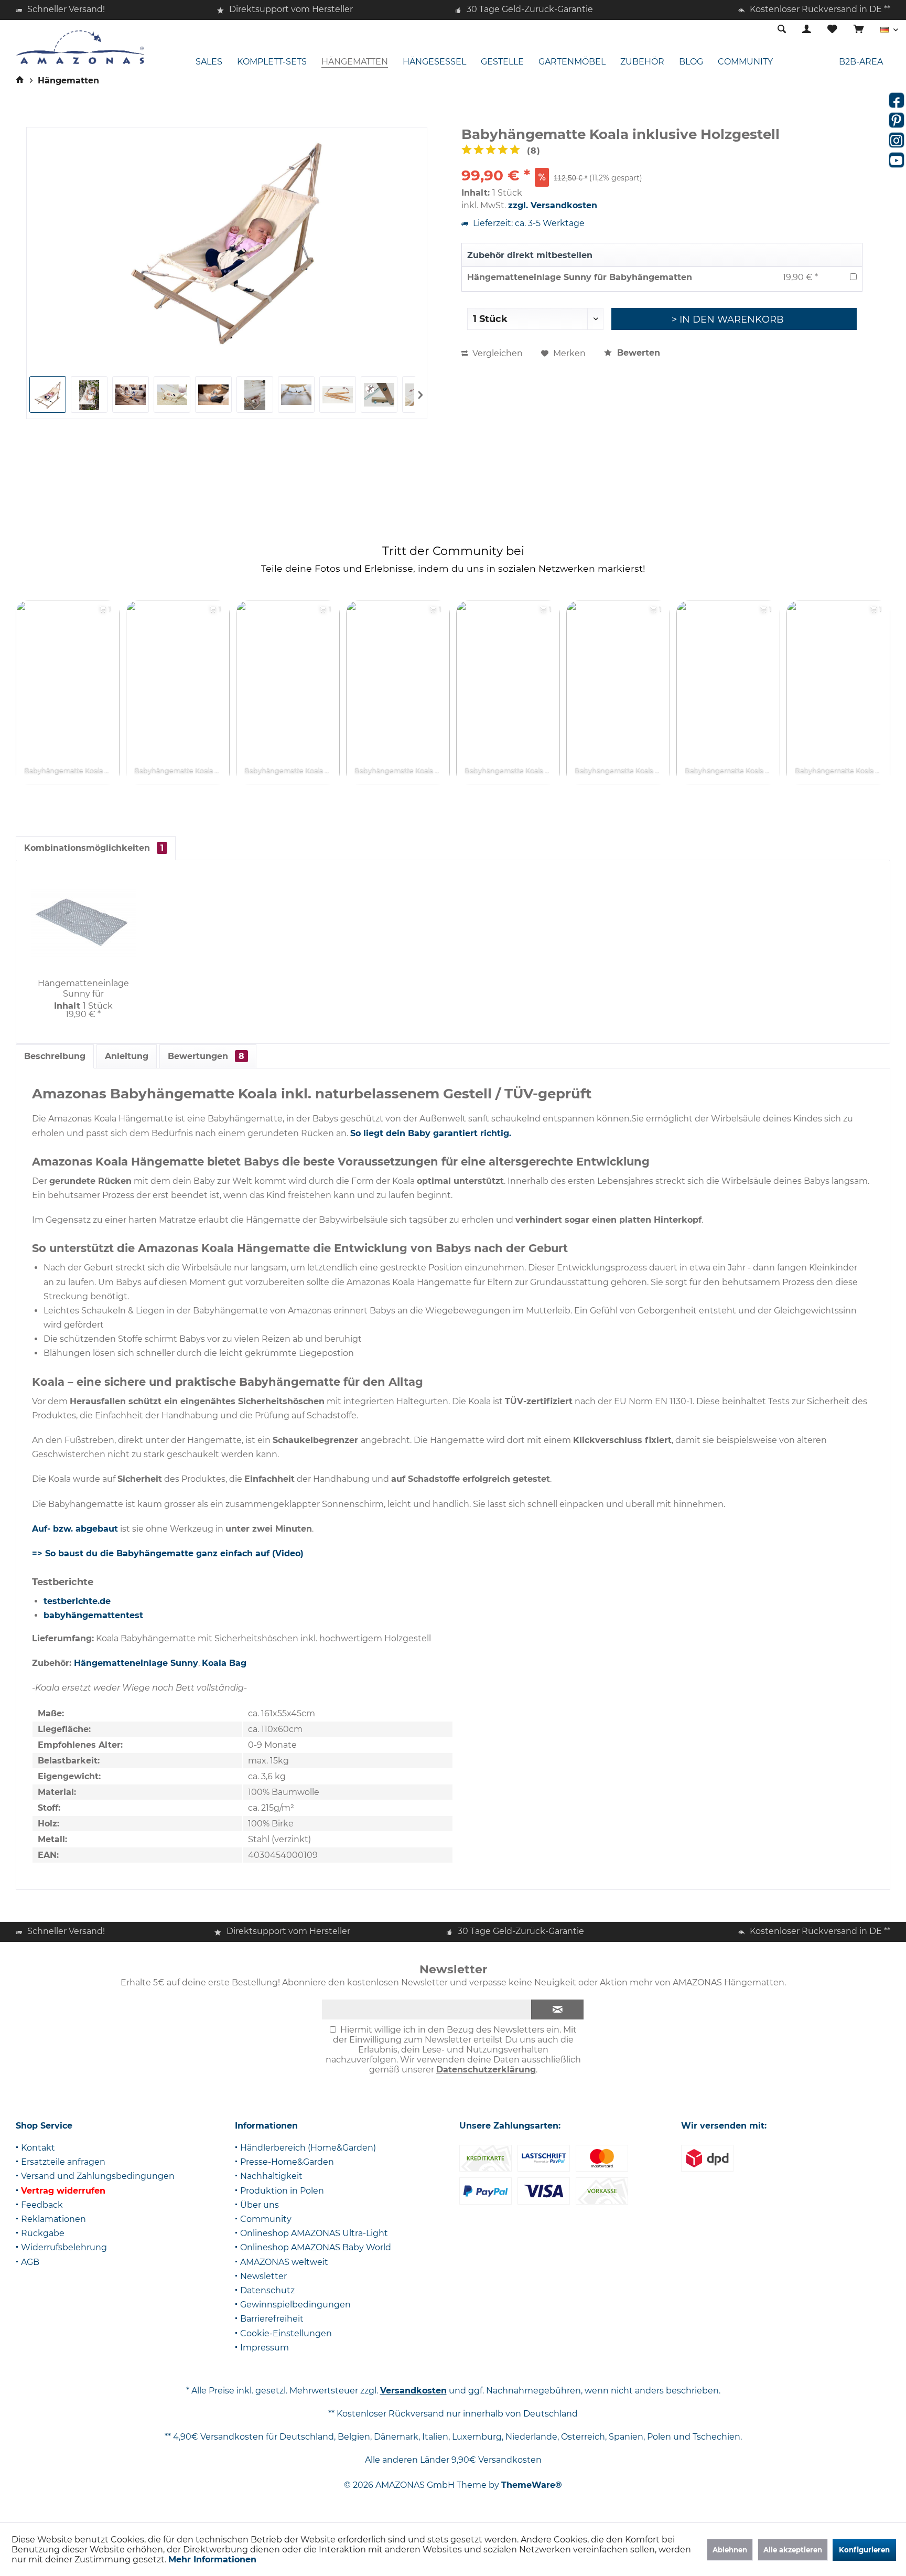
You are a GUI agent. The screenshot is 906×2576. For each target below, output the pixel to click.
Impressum (265, 2348)
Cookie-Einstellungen (286, 2333)
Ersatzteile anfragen (63, 2162)
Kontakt (38, 2148)
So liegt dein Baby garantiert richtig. (431, 1133)
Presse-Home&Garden (287, 2162)
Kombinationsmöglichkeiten (94, 848)
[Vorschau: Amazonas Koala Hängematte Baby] (48, 394)
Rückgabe (43, 2233)
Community (266, 2219)
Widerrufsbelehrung (64, 2247)
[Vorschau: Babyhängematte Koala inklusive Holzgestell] (131, 394)
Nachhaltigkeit (271, 2176)
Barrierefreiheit (272, 2319)
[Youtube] (897, 160)
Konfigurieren (864, 2550)
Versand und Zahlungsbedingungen (98, 2176)
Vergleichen (497, 353)
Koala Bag (224, 1663)
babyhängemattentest (93, 1615)
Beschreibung (55, 1056)
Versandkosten (413, 2391)
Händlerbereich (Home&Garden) (308, 2148)
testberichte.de (77, 1601)
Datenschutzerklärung (486, 2070)
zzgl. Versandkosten (553, 205)
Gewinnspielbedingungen (295, 2305)
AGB (30, 2262)
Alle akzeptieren (793, 2550)
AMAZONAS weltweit (284, 2262)
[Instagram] (897, 140)
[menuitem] (859, 30)
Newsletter (263, 2276)
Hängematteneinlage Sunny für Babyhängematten (580, 277)
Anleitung (127, 1056)
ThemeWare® (532, 2485)
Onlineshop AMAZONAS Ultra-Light (314, 2233)
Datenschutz (267, 2290)
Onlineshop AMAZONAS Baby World (316, 2247)
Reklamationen (53, 2219)
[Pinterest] (897, 120)
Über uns (260, 2205)
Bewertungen (206, 1056)
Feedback (42, 2205)
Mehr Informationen (212, 2559)
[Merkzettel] (832, 30)
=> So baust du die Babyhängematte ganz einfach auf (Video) (168, 1553)
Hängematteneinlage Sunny (136, 1663)
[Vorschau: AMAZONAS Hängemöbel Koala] (89, 394)
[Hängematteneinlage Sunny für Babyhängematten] (83, 923)
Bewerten (637, 353)
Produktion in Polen (282, 2191)
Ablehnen (730, 2550)
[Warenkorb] (859, 30)
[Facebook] (897, 100)
